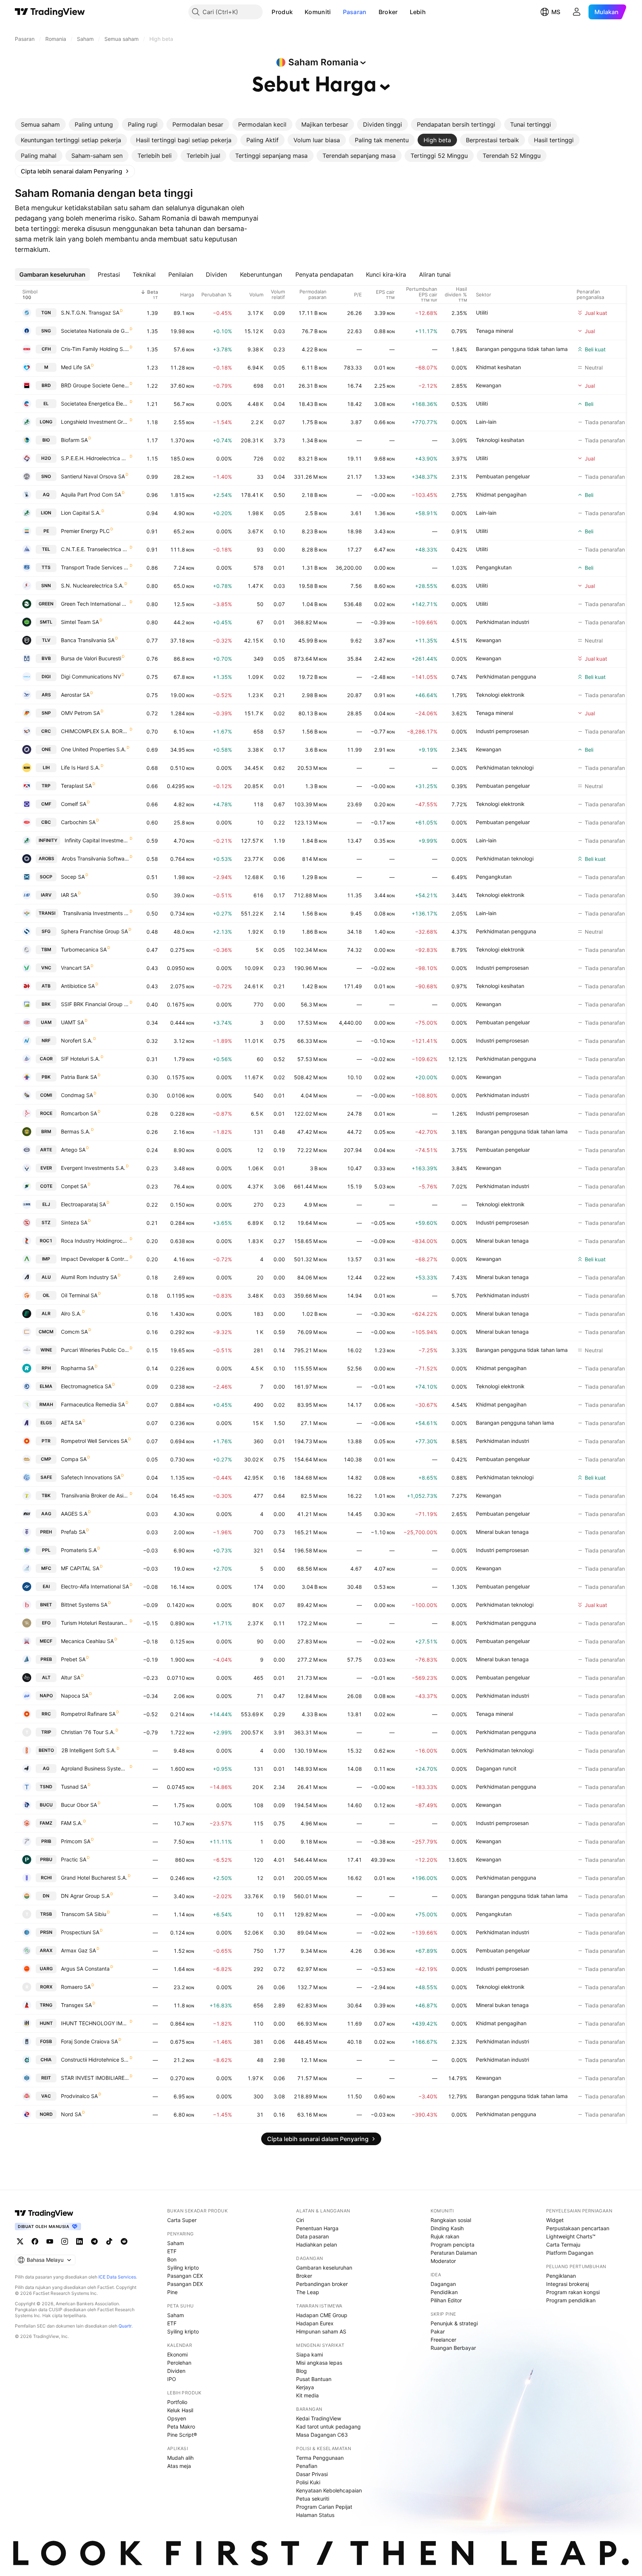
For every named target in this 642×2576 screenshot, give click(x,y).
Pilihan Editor (446, 2300)
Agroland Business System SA (95, 1768)
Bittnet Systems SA (84, 1605)
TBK (46, 1495)
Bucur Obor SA (79, 1805)
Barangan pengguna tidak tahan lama (522, 349)
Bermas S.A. (76, 1131)
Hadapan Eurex (315, 2323)
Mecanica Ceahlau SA (87, 1641)
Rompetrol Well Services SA (94, 1441)
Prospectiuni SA (80, 1932)
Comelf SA (74, 804)
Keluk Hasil (180, 2410)
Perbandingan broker (322, 2284)
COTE (46, 1186)
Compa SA (74, 1459)
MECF (46, 1641)
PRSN (46, 1932)
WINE (46, 1350)
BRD (46, 385)
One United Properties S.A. (93, 749)
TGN (46, 313)
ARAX (46, 1950)
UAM (46, 1022)
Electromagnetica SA (86, 1386)
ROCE (46, 1113)
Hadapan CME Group (322, 2315)
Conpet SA (74, 1186)
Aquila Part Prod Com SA (91, 495)
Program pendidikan (571, 2300)
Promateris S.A (79, 1550)
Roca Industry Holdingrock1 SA (95, 1241)
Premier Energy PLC (85, 531)
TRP (46, 786)
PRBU (46, 1859)
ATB (46, 986)
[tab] (40, 124)
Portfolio (177, 2402)
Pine (172, 2292)
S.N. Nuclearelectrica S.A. (92, 586)
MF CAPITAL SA (80, 1568)
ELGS (46, 1423)
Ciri (300, 2220)
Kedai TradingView (319, 2418)
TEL (46, 549)
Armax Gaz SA (78, 1950)
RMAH (46, 1404)
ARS (46, 695)
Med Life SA (76, 367)
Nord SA (71, 2114)
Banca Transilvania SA (88, 640)
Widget (555, 2220)
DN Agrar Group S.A (85, 1896)
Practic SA (74, 1859)
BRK (46, 1004)
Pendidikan (444, 2292)
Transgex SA (76, 2005)
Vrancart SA (75, 968)
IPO (172, 2379)
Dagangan (443, 2284)
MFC (46, 1568)
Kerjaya (305, 2387)
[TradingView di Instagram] (65, 2241)
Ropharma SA (77, 1368)
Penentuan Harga (317, 2228)
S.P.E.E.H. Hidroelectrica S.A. (95, 458)
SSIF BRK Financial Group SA (95, 1004)
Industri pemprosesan (502, 731)
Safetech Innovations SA (91, 1477)
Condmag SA (77, 1095)
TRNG (46, 2005)
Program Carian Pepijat (324, 2507)
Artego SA (73, 1150)
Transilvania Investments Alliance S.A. (96, 913)
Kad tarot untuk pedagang (328, 2427)
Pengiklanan (561, 2276)
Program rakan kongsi (573, 2292)
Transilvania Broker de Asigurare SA (95, 1495)
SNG (46, 331)
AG (46, 1768)
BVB (46, 658)
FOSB (46, 2041)
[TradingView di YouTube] (50, 2241)
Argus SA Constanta (85, 1969)
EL (46, 404)
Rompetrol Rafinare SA (88, 1714)
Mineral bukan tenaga (502, 1241)
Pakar (438, 2331)
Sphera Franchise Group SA (94, 931)
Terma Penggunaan (320, 2458)
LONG (46, 422)
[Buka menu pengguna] (577, 12)
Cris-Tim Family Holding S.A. (95, 349)
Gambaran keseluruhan (324, 2268)
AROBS (46, 858)
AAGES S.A (74, 1514)
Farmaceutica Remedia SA (93, 1404)
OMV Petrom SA (80, 713)
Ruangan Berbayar (453, 2348)
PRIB (46, 1841)
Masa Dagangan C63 (322, 2435)
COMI (46, 1095)
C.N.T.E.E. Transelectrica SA (95, 549)
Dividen (176, 2371)
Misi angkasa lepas (319, 2363)
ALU (46, 1277)
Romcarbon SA (79, 1113)
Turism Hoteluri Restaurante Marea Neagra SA (95, 1623)
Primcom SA (76, 1841)
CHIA (46, 2060)
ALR (46, 1313)
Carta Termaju (563, 2245)
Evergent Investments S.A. (93, 1168)
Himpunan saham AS (321, 2331)
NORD (46, 2114)
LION (46, 513)
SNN (46, 586)
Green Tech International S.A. (95, 604)
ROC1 (46, 1241)
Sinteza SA (74, 1222)
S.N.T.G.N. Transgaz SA (90, 313)
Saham (176, 2243)
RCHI (46, 1878)
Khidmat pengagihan (501, 495)
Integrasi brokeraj (568, 2284)
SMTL (46, 622)
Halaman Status (315, 2515)
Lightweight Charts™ (571, 2236)
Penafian (307, 2466)
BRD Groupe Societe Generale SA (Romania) (95, 385)
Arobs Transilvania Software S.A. (95, 858)
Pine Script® (182, 2435)
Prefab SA (73, 1532)
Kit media (307, 2395)
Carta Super (182, 2220)
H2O (46, 458)
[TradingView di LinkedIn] (80, 2241)
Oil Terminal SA (79, 1295)
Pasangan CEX (185, 2276)
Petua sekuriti (313, 2499)
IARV (46, 895)
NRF (46, 1040)
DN (46, 1896)
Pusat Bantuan (314, 2379)
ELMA (46, 1386)
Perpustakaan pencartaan (578, 2228)
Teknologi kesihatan (500, 440)
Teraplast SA (76, 786)
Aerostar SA (75, 695)
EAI (46, 1586)
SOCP (46, 877)
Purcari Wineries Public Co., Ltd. (95, 1350)
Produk (282, 12)
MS (556, 12)
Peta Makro (181, 2427)
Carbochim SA (78, 822)
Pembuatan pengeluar (503, 476)
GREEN (46, 604)
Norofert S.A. (77, 1040)
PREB (46, 1659)
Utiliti (482, 313)
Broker (388, 12)
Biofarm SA (74, 440)
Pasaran (355, 12)
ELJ (46, 1204)
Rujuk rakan (445, 2236)
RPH (46, 1368)
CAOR (46, 1059)
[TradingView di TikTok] (109, 2241)
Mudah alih (180, 2458)
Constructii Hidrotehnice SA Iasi (95, 2060)
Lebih (418, 12)
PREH (46, 1532)
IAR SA (69, 895)
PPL (46, 1550)
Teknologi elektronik (500, 695)
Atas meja (179, 2466)
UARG (46, 1969)
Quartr (125, 2326)
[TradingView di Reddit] (124, 2241)
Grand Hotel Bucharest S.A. (94, 1878)
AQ (46, 495)
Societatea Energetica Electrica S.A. (95, 404)
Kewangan (489, 385)
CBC (46, 822)
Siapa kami (309, 2354)
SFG (46, 931)
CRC (46, 731)
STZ (46, 1222)
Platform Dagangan (570, 2253)
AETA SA (71, 1423)
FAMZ (46, 1823)
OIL (46, 1295)
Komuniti (318, 12)
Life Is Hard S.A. (80, 767)
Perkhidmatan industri (502, 622)
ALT (46, 1677)
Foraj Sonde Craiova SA (89, 2041)
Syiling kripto (183, 2268)
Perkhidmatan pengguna (506, 676)
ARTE (46, 1150)
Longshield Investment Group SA (95, 422)
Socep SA (73, 877)
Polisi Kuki (308, 2482)
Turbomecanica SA (84, 949)
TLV (46, 640)
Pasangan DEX (185, 2284)
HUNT (46, 2023)
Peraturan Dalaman (454, 2253)
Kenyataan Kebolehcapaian (329, 2490)
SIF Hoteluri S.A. (80, 1059)
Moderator (443, 2261)
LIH (46, 767)
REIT (46, 2078)
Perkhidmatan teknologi (505, 767)
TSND (46, 1787)
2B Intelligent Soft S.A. (89, 1750)
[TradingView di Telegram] (94, 2241)
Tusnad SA (74, 1787)
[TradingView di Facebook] (35, 2241)
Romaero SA (76, 1987)
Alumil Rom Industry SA (89, 1277)
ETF (172, 2251)
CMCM (46, 1332)
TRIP (46, 1732)
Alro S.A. (71, 1313)
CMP (46, 1459)
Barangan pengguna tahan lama (515, 1423)
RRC (46, 1714)
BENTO (46, 1750)
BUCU (46, 1805)
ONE (46, 749)
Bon (172, 2259)
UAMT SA (72, 1022)
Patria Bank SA (79, 1077)
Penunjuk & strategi (454, 2323)
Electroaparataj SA (83, 1204)
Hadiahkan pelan (317, 2245)
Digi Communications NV (91, 676)
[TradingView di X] (20, 2241)
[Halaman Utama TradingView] (50, 12)
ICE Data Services (117, 2277)
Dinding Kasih (447, 2228)
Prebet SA (73, 1659)
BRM (46, 1131)
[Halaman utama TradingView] (44, 2213)
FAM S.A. (72, 1823)
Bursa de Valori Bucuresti (91, 658)
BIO (46, 440)
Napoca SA (75, 1696)
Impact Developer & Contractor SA (95, 1259)
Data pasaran (312, 2236)
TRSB (46, 1914)
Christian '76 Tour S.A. (88, 1732)
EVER (46, 1168)
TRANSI (47, 913)
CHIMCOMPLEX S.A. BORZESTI (95, 731)
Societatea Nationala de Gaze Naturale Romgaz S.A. (95, 331)
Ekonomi (177, 2354)
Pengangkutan (494, 567)
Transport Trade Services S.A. (95, 567)
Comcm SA (74, 1332)
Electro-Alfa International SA (95, 1586)
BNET (46, 1605)
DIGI (46, 676)
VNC (46, 968)
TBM (46, 949)
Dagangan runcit (496, 1768)
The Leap (308, 2292)
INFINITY (48, 840)
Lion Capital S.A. (81, 513)
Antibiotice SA (78, 986)
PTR (46, 1441)
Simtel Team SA (80, 622)
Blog (301, 2371)
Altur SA (71, 1677)
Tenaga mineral (495, 331)
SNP (46, 713)
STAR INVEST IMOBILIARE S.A (95, 2078)
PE (46, 531)
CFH (46, 349)
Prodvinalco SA (79, 2096)
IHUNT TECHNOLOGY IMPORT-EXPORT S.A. (95, 2023)
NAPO (46, 1696)
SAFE (46, 1477)
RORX (46, 1987)
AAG (46, 1514)
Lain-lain (486, 422)
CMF (46, 804)
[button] (298, 12)
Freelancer (443, 2340)
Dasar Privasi (312, 2474)
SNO (46, 476)
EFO (46, 1623)
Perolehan (179, 2363)
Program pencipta (453, 2245)
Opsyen (177, 2418)
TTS (46, 567)
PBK (46, 1077)
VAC (46, 2096)
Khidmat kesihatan (498, 367)
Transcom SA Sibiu (84, 1914)
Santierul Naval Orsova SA (93, 476)
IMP (46, 1259)
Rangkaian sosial (451, 2220)
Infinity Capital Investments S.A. (97, 840)
